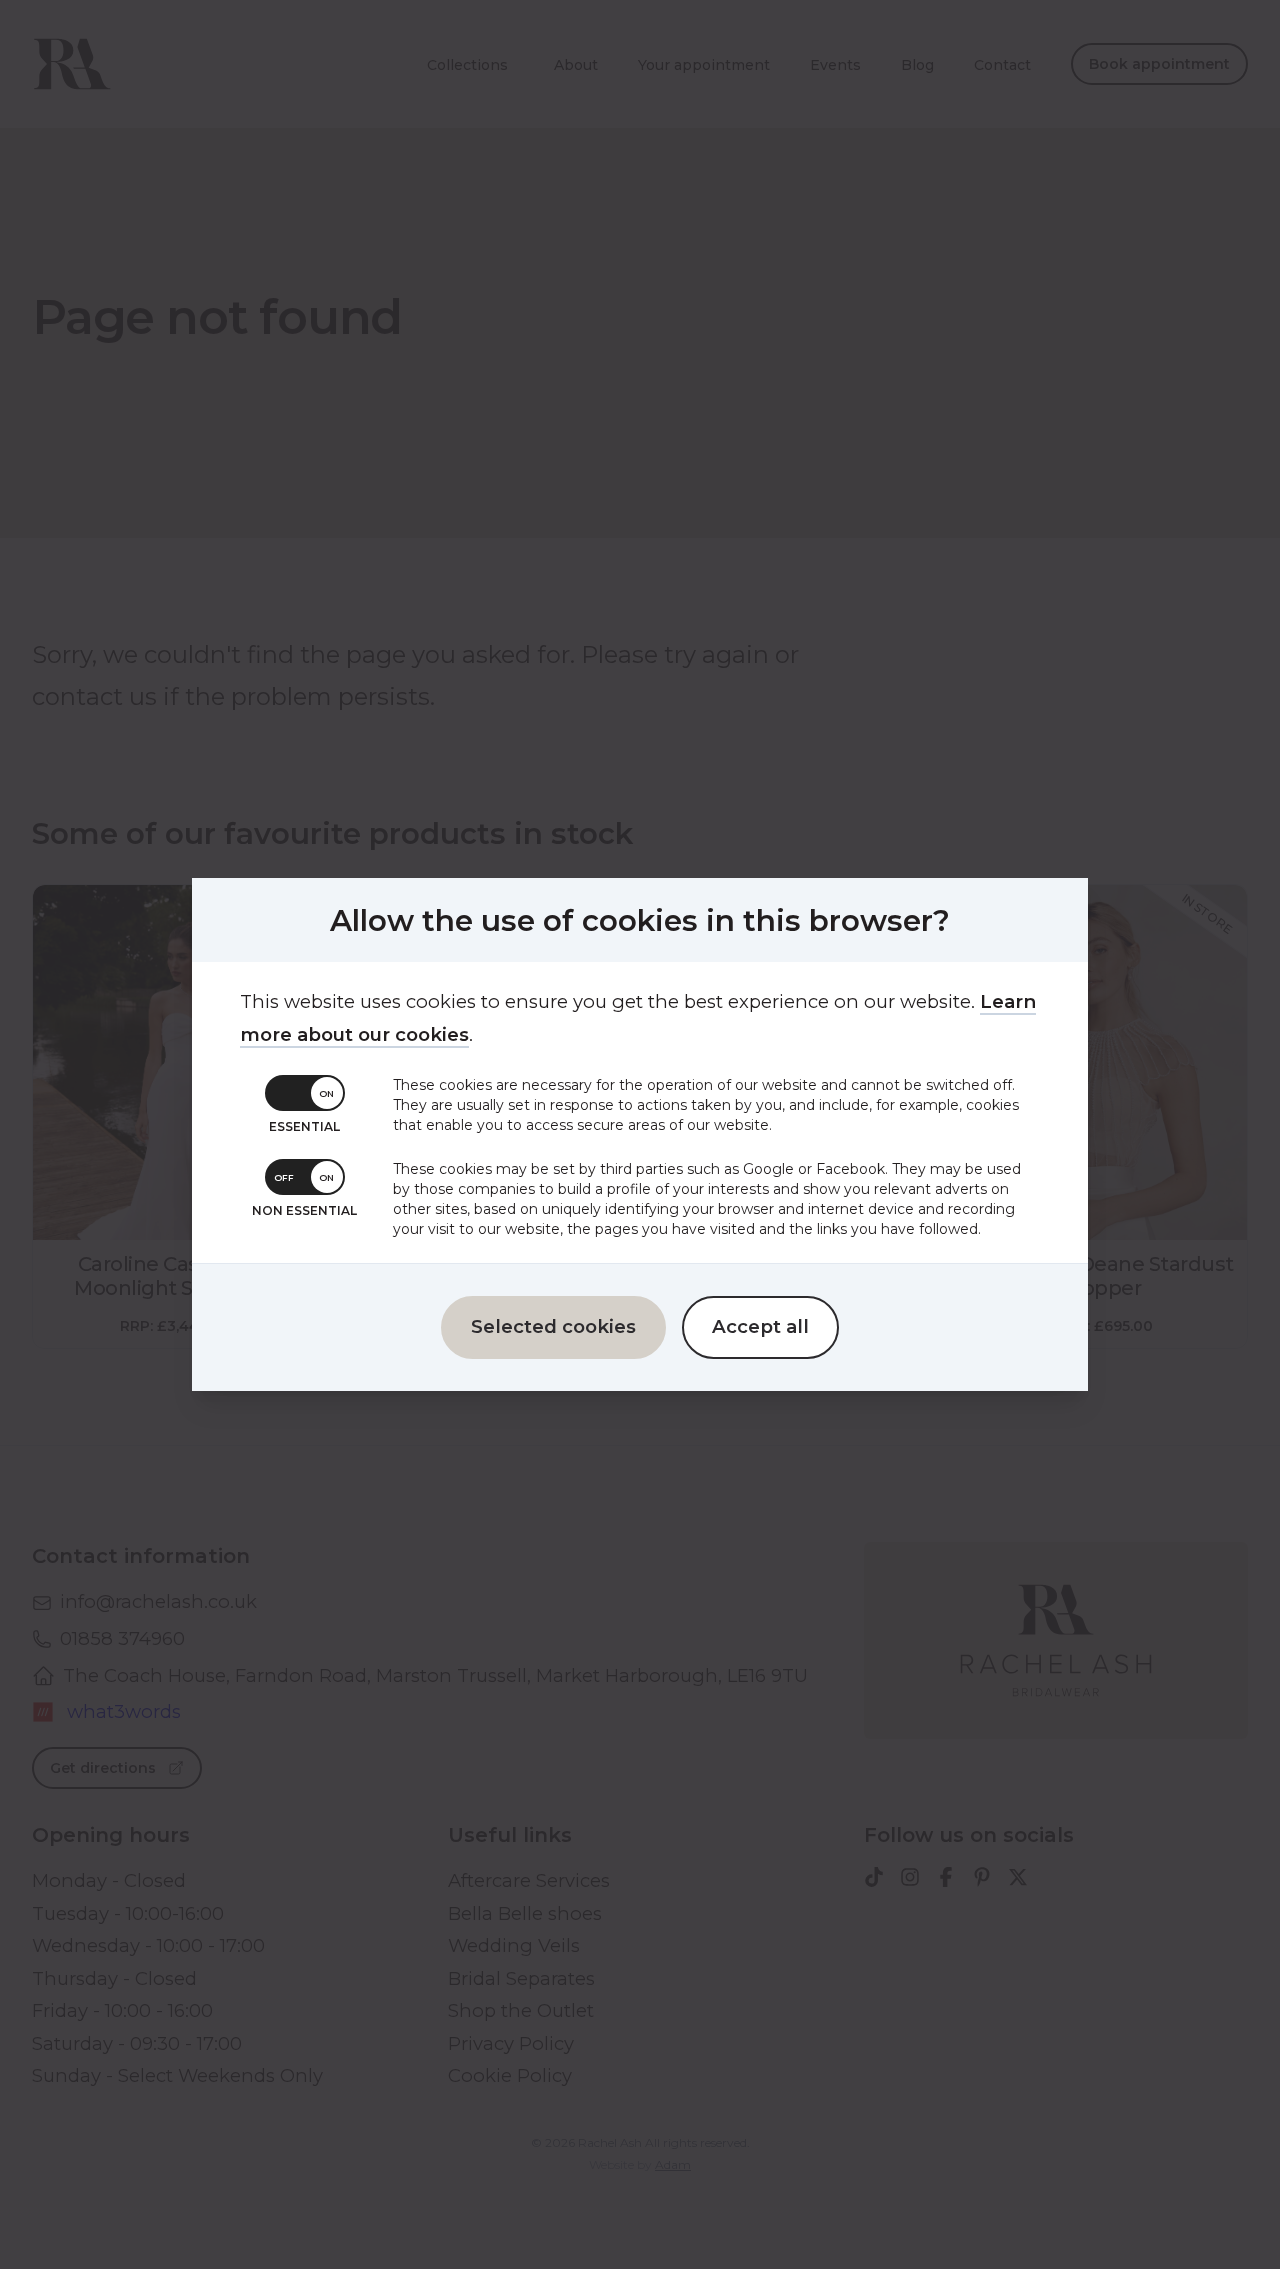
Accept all (760, 1326)
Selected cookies (553, 1326)
